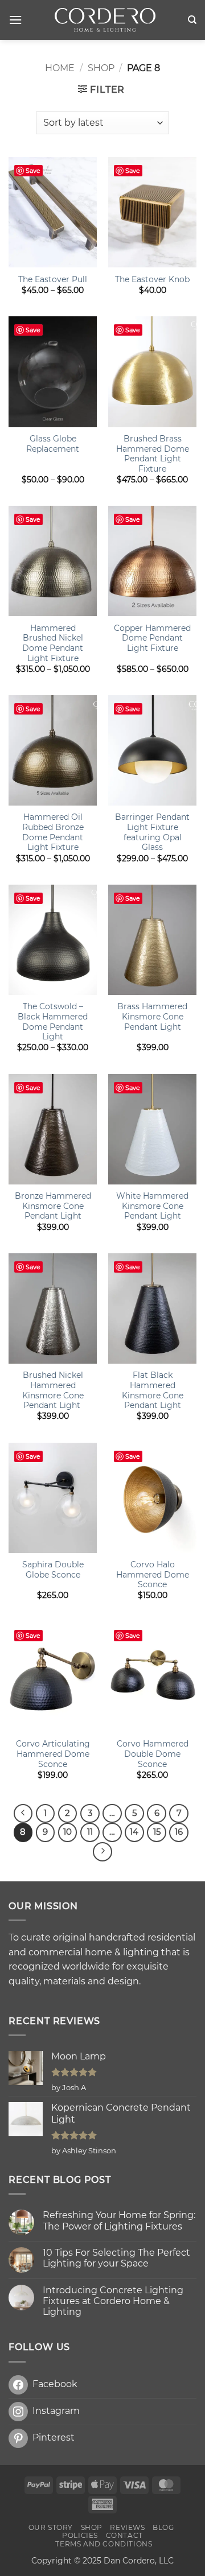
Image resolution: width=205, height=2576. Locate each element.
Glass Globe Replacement (53, 444)
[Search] (192, 20)
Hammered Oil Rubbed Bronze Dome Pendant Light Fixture (53, 832)
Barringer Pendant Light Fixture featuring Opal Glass (152, 832)
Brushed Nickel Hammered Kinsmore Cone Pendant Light (53, 1390)
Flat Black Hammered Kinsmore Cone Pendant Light (153, 1390)
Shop (101, 68)
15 (157, 1832)
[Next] (102, 1852)
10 (67, 1832)
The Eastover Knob (152, 279)
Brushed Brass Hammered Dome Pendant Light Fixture (153, 454)
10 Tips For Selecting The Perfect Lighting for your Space (116, 2258)
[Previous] (23, 1814)
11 (90, 1832)
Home (60, 68)
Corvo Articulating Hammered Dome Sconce (53, 1754)
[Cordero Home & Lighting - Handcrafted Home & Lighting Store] (105, 20)
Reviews (127, 2527)
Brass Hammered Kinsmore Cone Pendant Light (152, 1016)
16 (179, 1832)
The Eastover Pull (53, 279)
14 (134, 1832)
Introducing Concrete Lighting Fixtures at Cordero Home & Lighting (113, 2301)
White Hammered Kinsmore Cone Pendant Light (152, 1206)
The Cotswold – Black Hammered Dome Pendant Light (53, 1021)
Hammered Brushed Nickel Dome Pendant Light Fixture (53, 643)
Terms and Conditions (104, 2544)
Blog (163, 2527)
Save (33, 171)
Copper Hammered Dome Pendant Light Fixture (152, 638)
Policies (80, 2535)
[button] (15, 20)
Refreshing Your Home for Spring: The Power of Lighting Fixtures (119, 2220)
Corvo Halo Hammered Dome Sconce (153, 1574)
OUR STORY (51, 2527)
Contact (124, 2535)
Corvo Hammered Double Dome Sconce (153, 1754)
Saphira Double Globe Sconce (53, 1570)
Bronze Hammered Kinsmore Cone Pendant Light (53, 1206)
